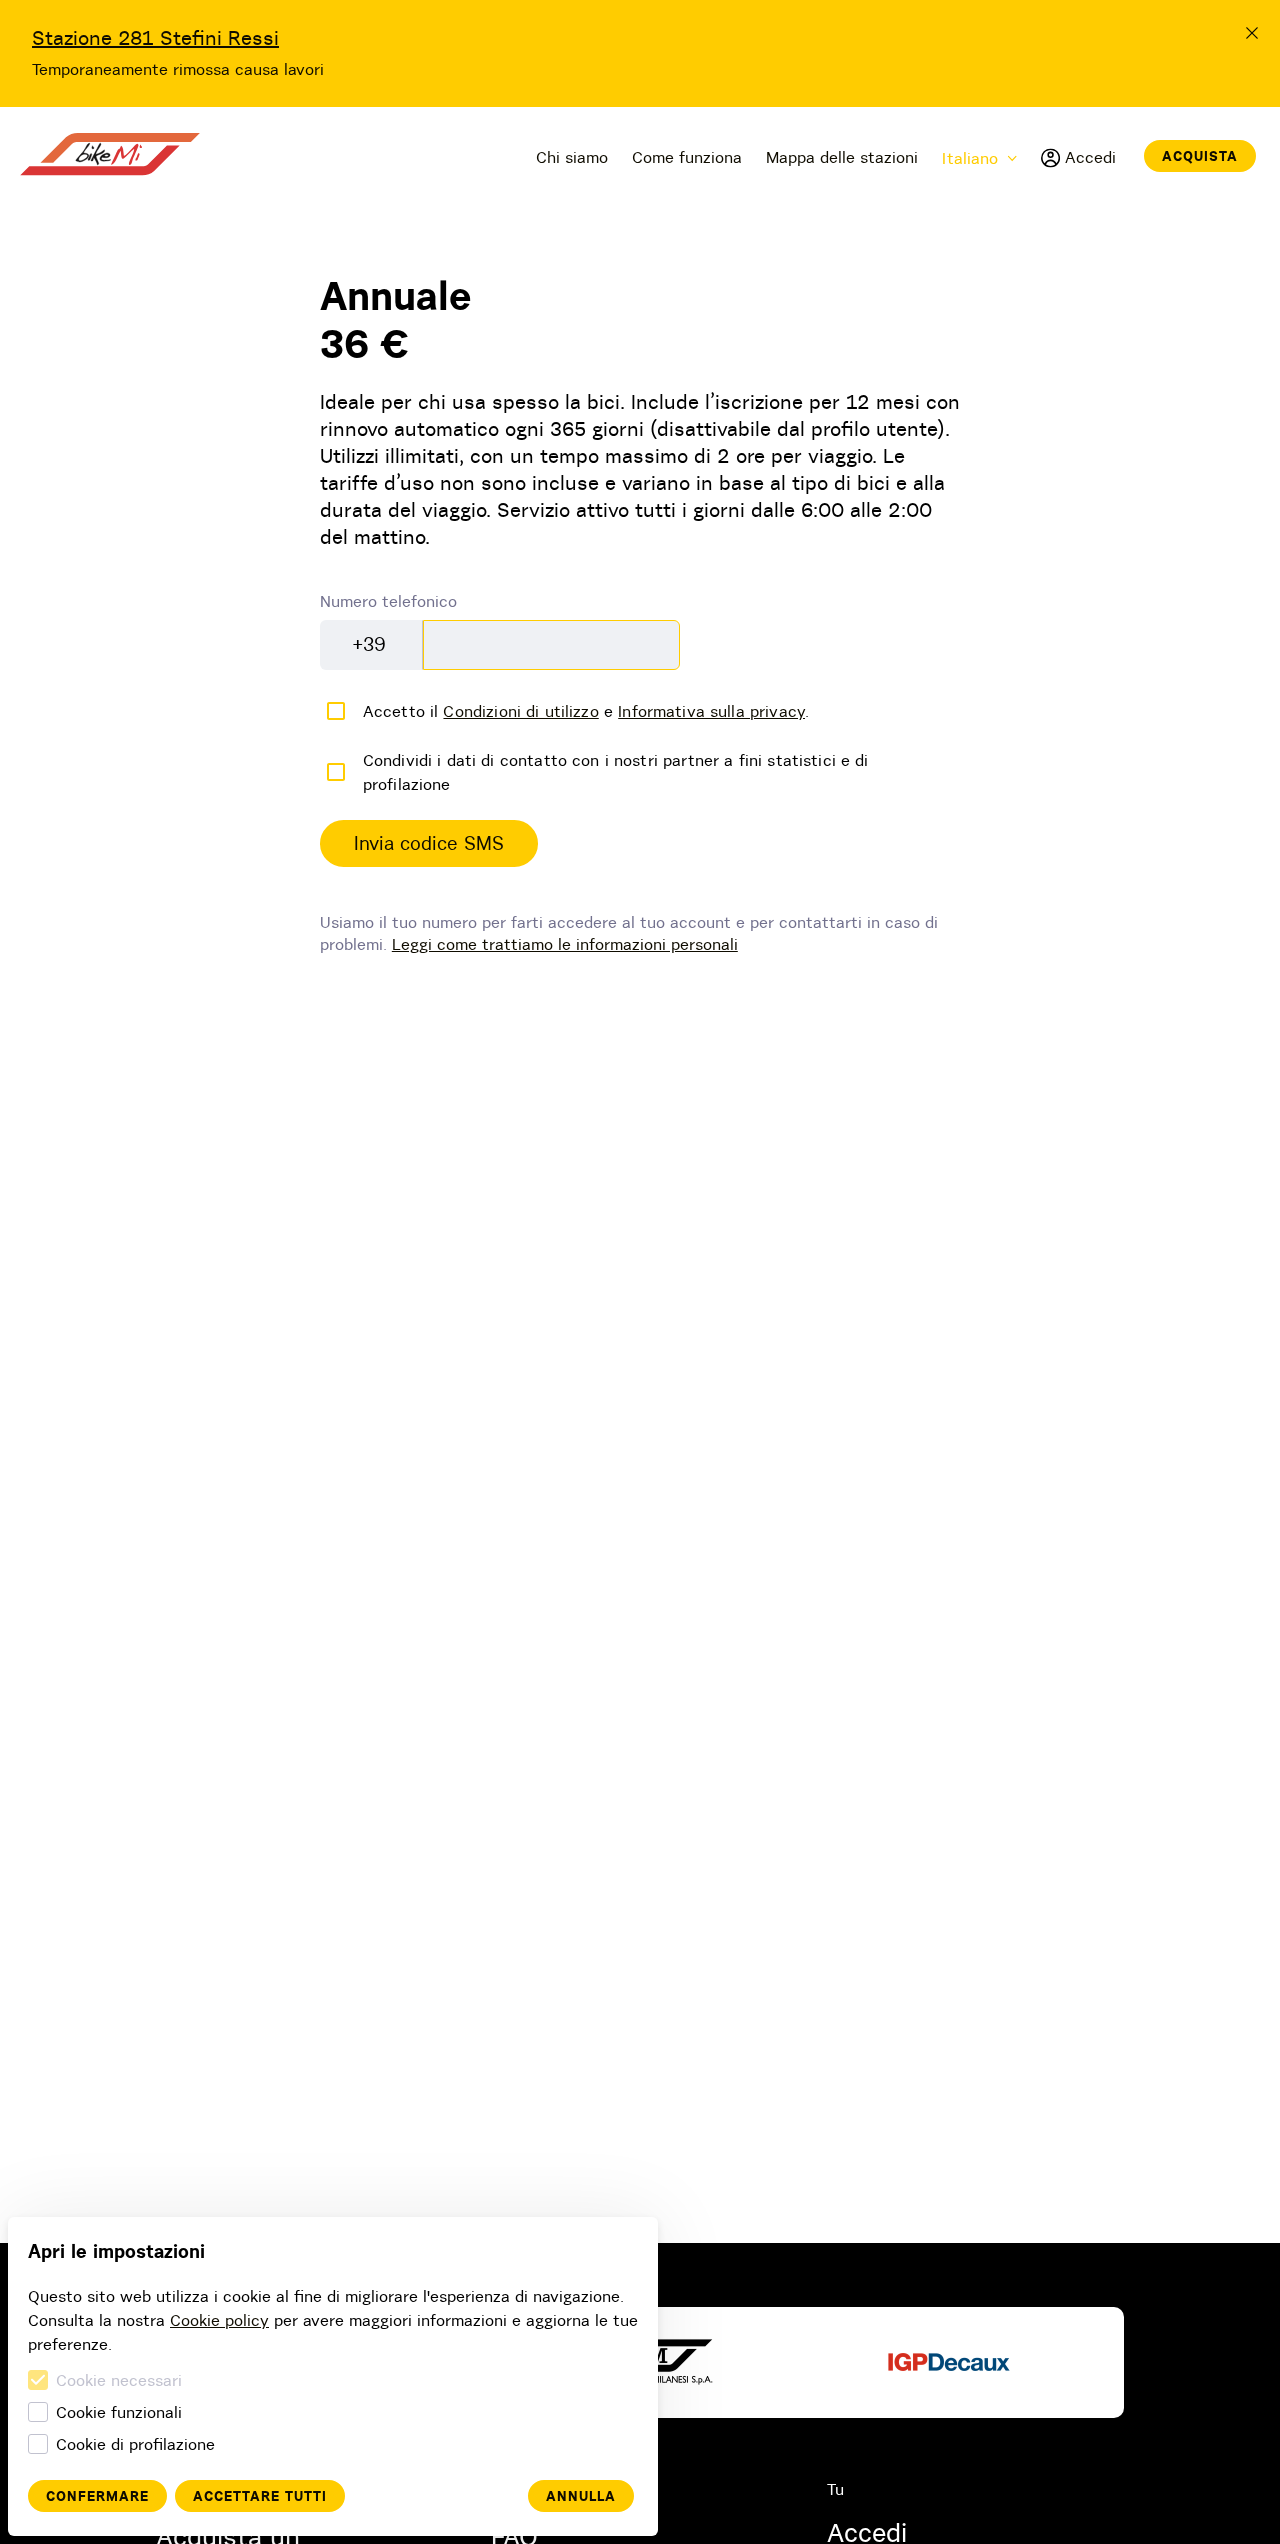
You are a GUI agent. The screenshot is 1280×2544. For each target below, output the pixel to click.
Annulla (581, 2496)
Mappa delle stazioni (842, 157)
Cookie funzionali (119, 2412)
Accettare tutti (260, 2496)
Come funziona (687, 157)
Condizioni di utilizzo (520, 711)
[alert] (429, 844)
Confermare (97, 2496)
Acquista (1200, 156)
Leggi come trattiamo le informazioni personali (565, 944)
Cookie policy (219, 2320)
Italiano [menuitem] (970, 158)
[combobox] (371, 645)
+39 (369, 644)
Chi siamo (572, 157)
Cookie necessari (119, 2380)
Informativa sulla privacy (711, 711)
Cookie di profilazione (135, 2444)
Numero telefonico (388, 601)
